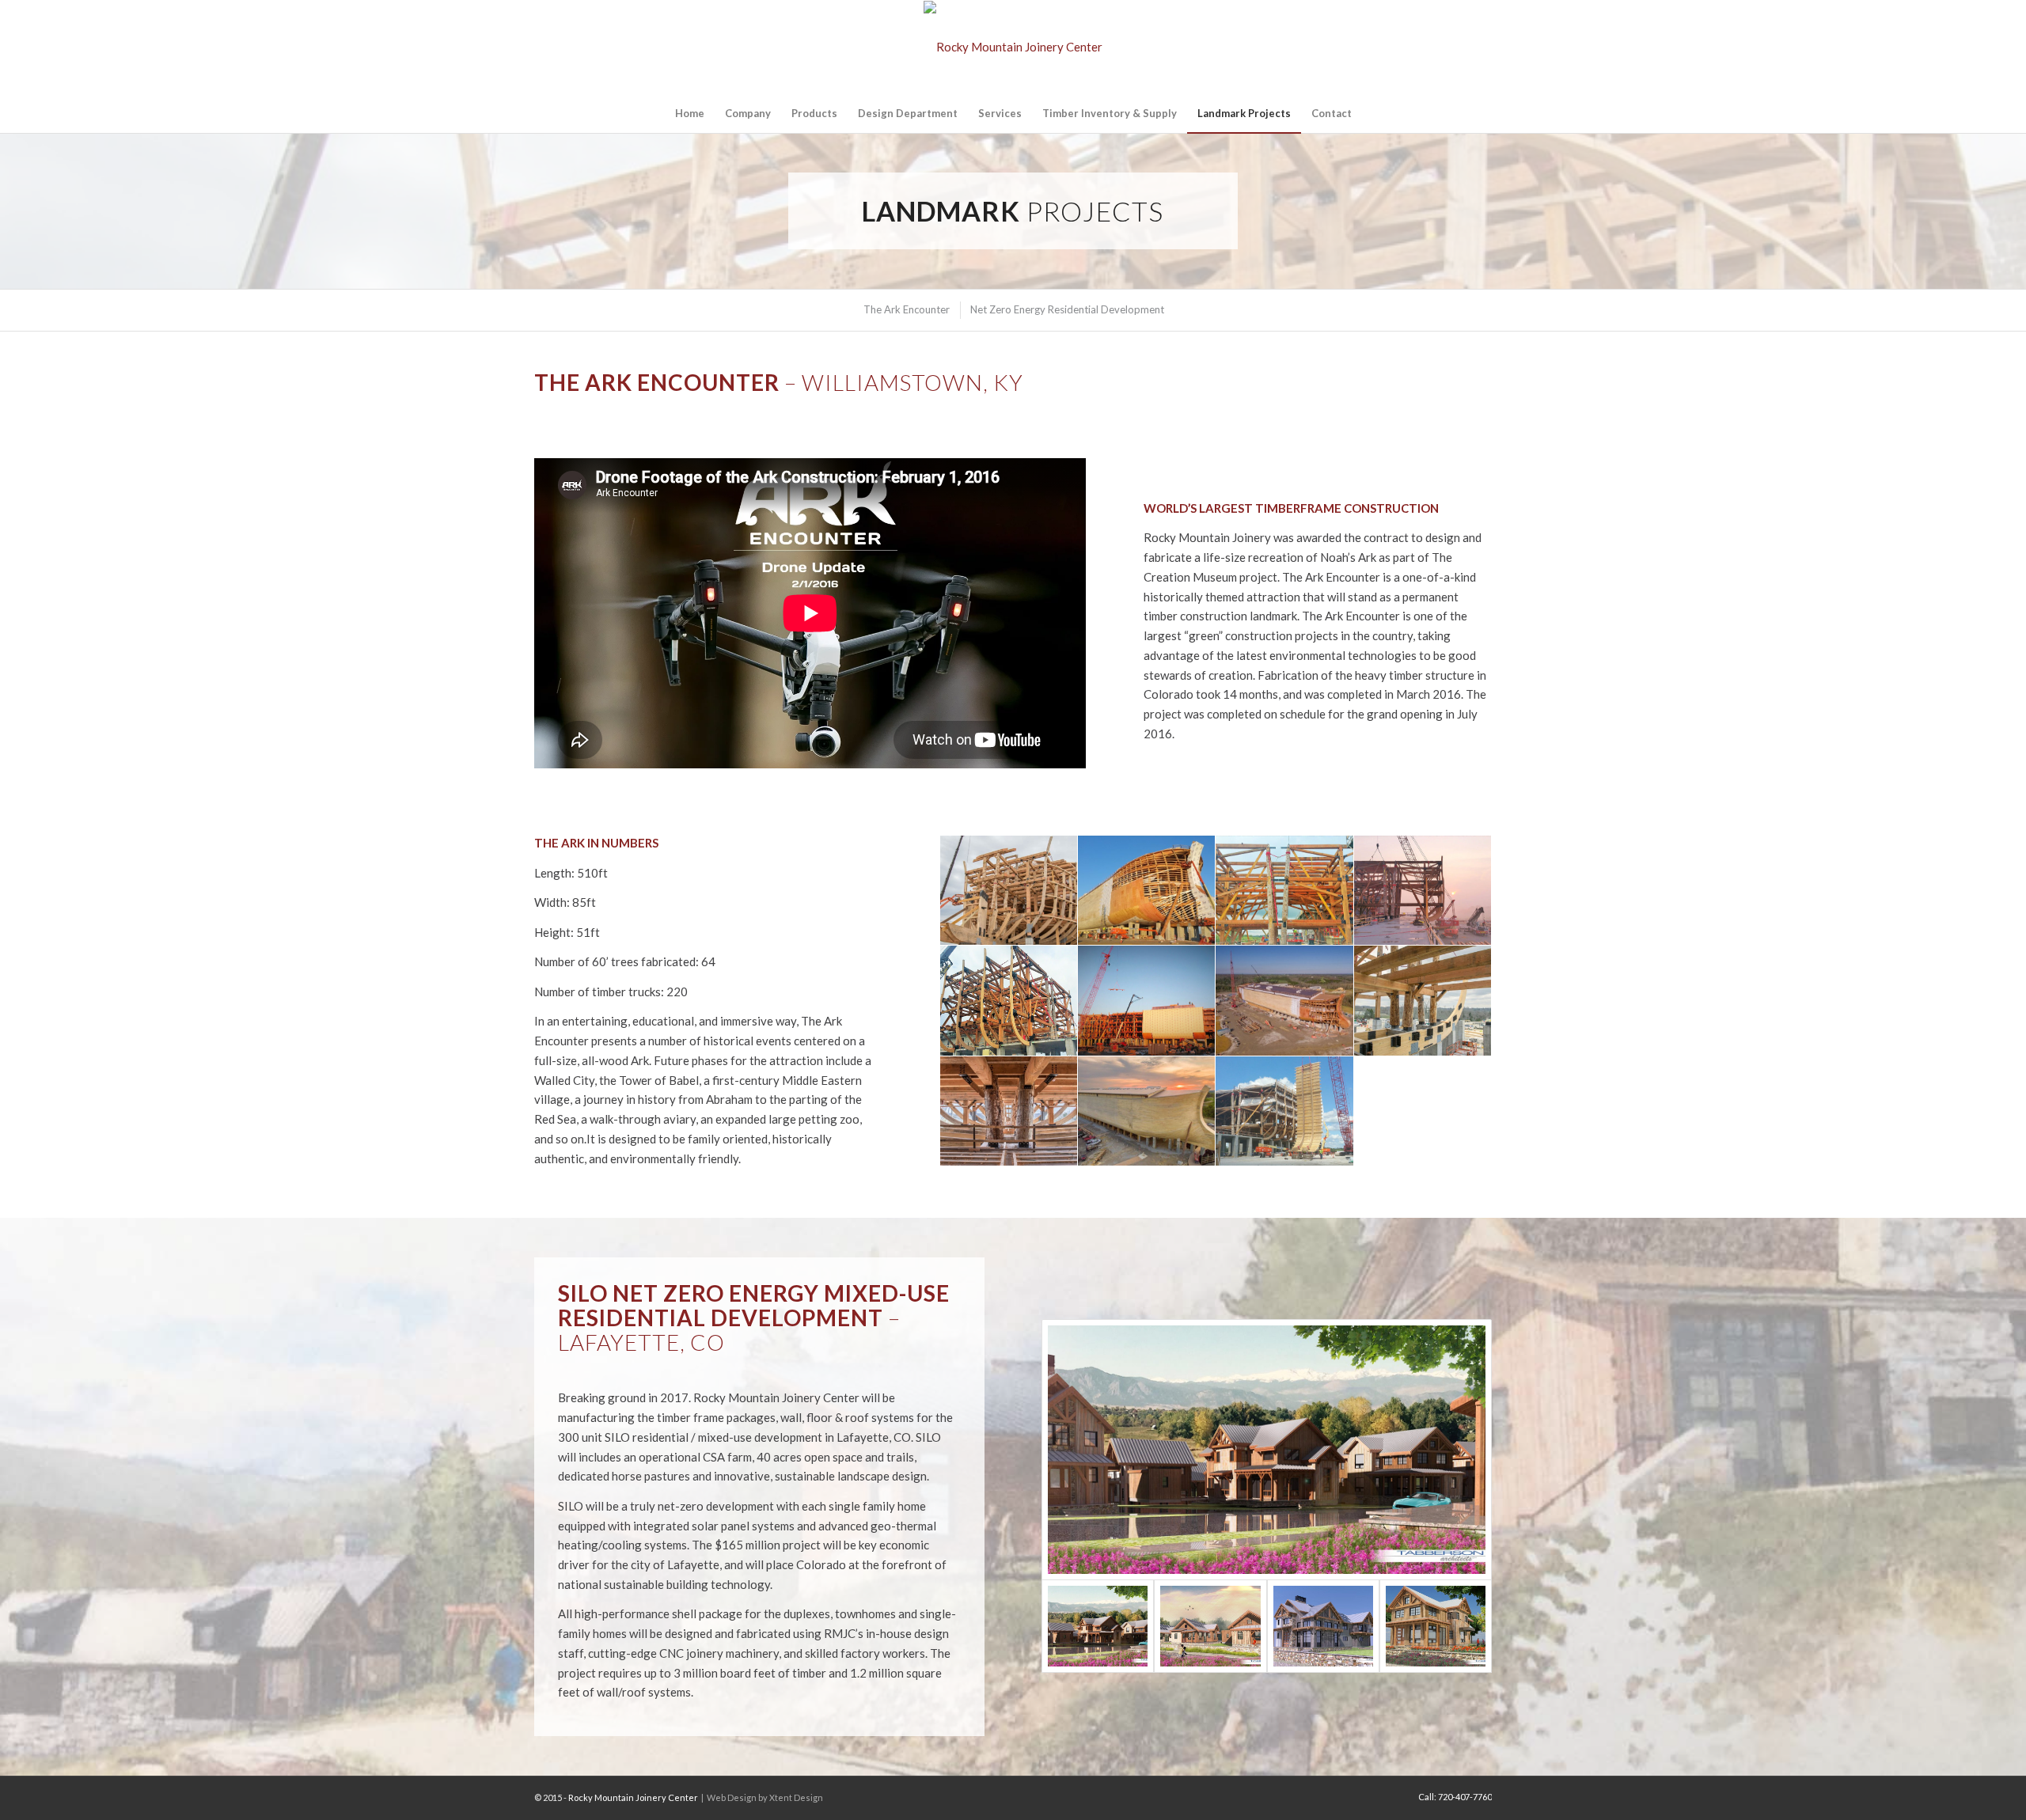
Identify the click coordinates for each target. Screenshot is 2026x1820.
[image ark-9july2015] (1009, 1001)
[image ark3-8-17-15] (1284, 1111)
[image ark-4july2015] (1284, 891)
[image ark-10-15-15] (1147, 1001)
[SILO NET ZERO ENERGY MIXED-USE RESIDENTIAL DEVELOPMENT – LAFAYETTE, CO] (1267, 1449)
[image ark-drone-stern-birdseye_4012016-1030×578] (1284, 1001)
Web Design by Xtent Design (765, 1797)
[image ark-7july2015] (1423, 891)
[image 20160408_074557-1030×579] (1147, 891)
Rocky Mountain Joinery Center (633, 1797)
